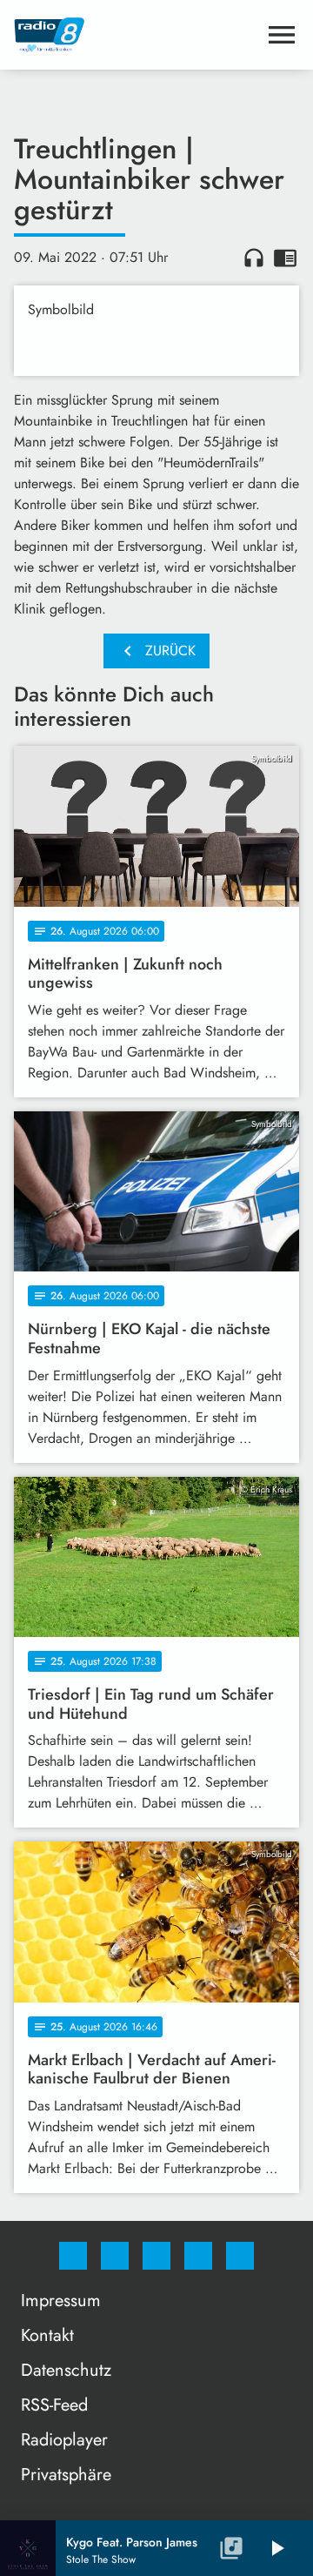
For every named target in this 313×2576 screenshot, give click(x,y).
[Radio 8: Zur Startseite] (136, 35)
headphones (254, 258)
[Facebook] (73, 2256)
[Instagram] (115, 2256)
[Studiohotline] (198, 2256)
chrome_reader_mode (285, 258)
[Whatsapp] (156, 2256)
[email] (240, 2256)
